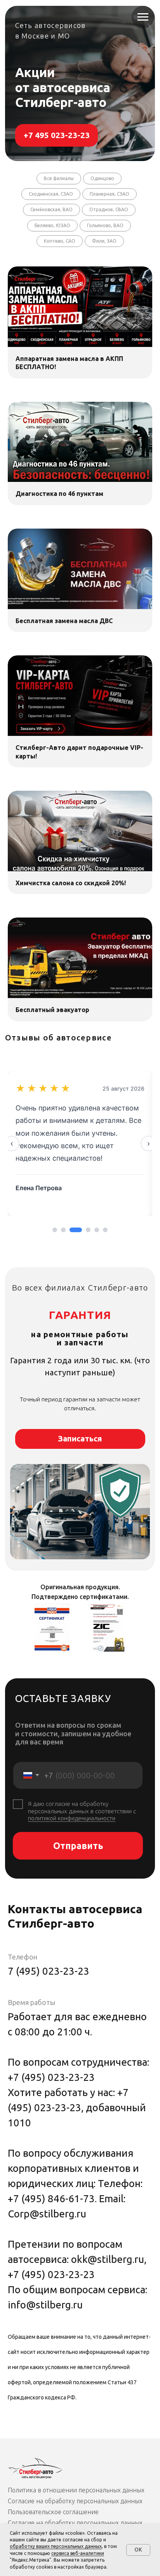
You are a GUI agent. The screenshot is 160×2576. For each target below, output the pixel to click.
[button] (80, 1439)
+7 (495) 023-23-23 (51, 2077)
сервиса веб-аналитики (78, 2553)
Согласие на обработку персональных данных (75, 2501)
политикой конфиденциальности (72, 1818)
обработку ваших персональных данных (56, 2546)
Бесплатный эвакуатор (52, 1010)
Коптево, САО (60, 241)
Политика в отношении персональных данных (76, 2490)
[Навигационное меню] (143, 17)
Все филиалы (59, 178)
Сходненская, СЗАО (51, 194)
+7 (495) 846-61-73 (51, 2199)
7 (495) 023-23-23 (49, 1971)
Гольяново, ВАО (105, 225)
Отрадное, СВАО (109, 209)
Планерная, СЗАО (110, 194)
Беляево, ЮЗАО (52, 225)
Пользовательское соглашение (54, 2512)
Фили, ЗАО (104, 241)
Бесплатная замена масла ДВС (64, 621)
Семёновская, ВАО (51, 209)
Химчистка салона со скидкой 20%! (71, 883)
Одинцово (102, 178)
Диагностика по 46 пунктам (59, 494)
